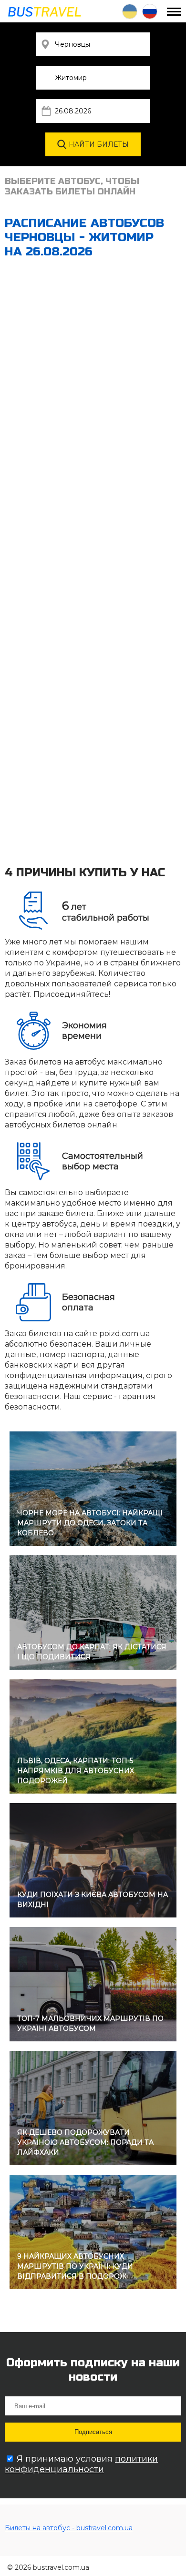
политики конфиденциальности (81, 2464)
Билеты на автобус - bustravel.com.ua (69, 2528)
